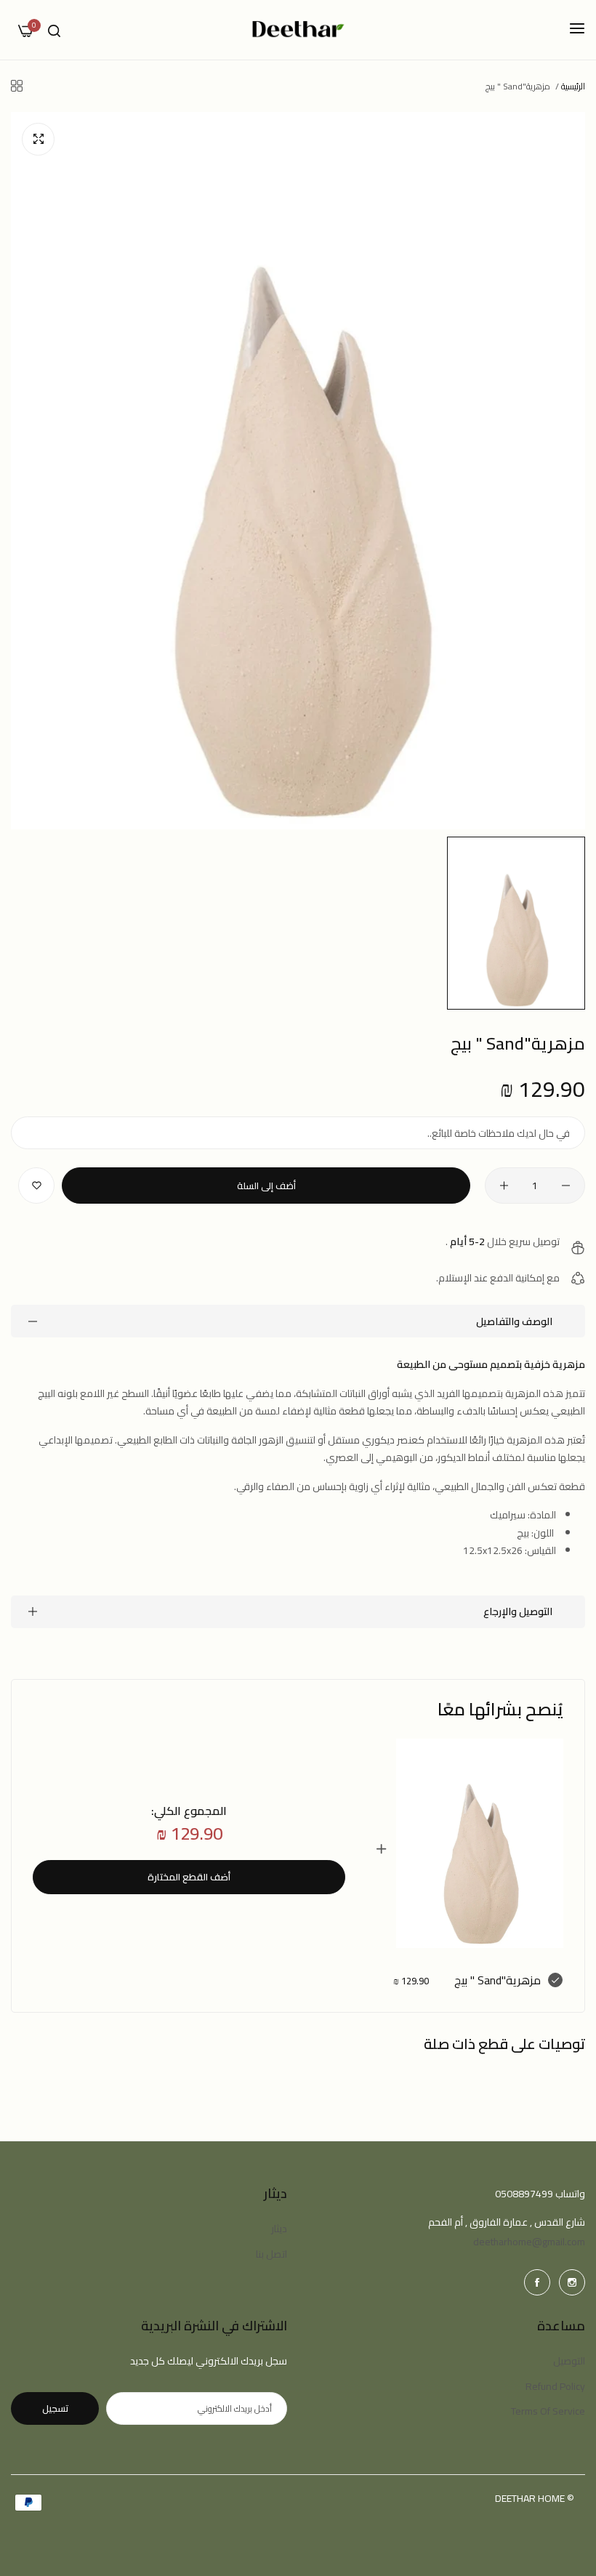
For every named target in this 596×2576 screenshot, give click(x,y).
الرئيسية (573, 86)
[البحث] (54, 30)
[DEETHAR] (298, 30)
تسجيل (55, 2408)
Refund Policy (555, 2386)
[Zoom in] (38, 139)
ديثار (279, 2229)
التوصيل (569, 2361)
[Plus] (504, 1186)
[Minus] (566, 1186)
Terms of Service (548, 2411)
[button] (36, 1186)
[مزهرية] (480, 1843)
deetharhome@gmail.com (529, 2242)
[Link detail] (572, 2282)
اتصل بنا (271, 2254)
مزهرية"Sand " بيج (498, 1980)
